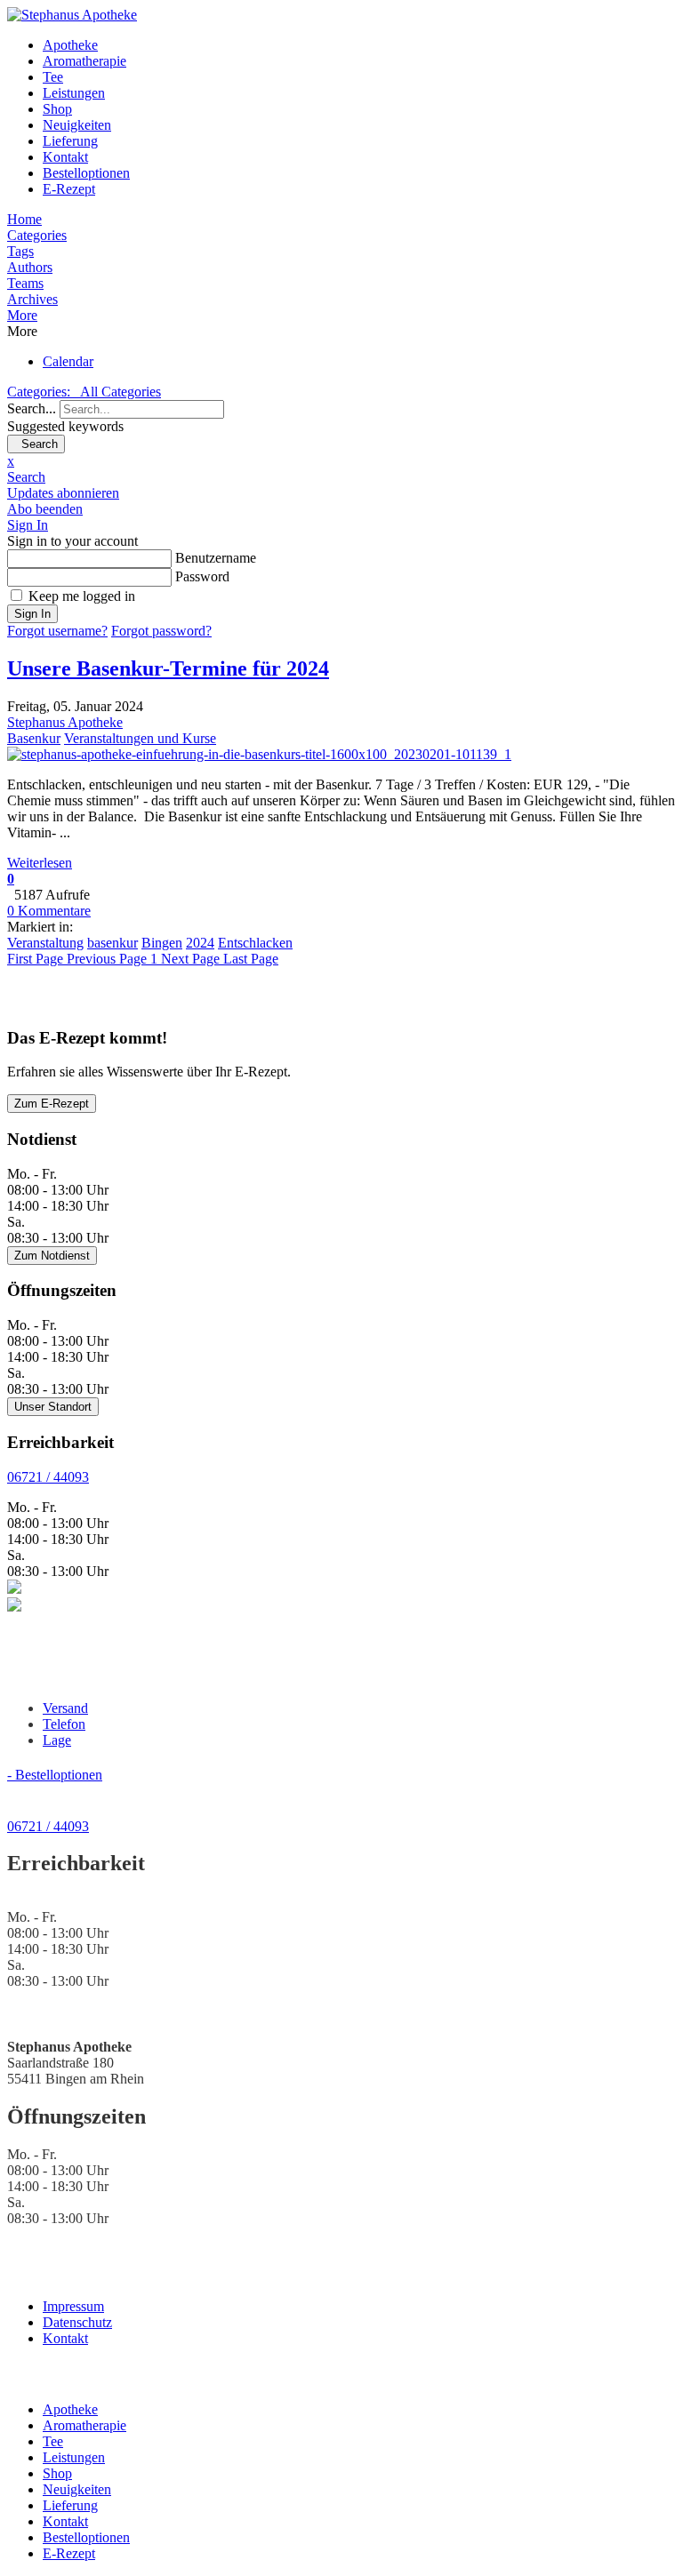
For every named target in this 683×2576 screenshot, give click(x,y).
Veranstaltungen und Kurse (140, 738)
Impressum (73, 2306)
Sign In (32, 614)
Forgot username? (57, 631)
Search (36, 444)
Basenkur (34, 738)
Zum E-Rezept (52, 1104)
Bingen (162, 943)
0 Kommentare (49, 911)
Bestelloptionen (86, 173)
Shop (57, 109)
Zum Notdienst (52, 1256)
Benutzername (216, 558)
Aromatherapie (84, 61)
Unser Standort (53, 1407)
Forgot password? (161, 631)
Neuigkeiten (77, 125)
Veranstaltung (45, 943)
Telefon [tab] (64, 1724)
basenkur (112, 943)
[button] (341, 316)
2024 (200, 943)
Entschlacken (255, 943)
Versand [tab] (65, 1708)
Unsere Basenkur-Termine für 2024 (168, 668)
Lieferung (70, 141)
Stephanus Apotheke (65, 722)
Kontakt (65, 157)
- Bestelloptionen (55, 1775)
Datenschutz (77, 2322)
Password (202, 576)
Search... (32, 408)
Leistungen (74, 93)
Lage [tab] (57, 1740)
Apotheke (70, 45)
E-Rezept (69, 189)
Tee (53, 77)
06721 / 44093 (48, 1477)
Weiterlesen (40, 863)
